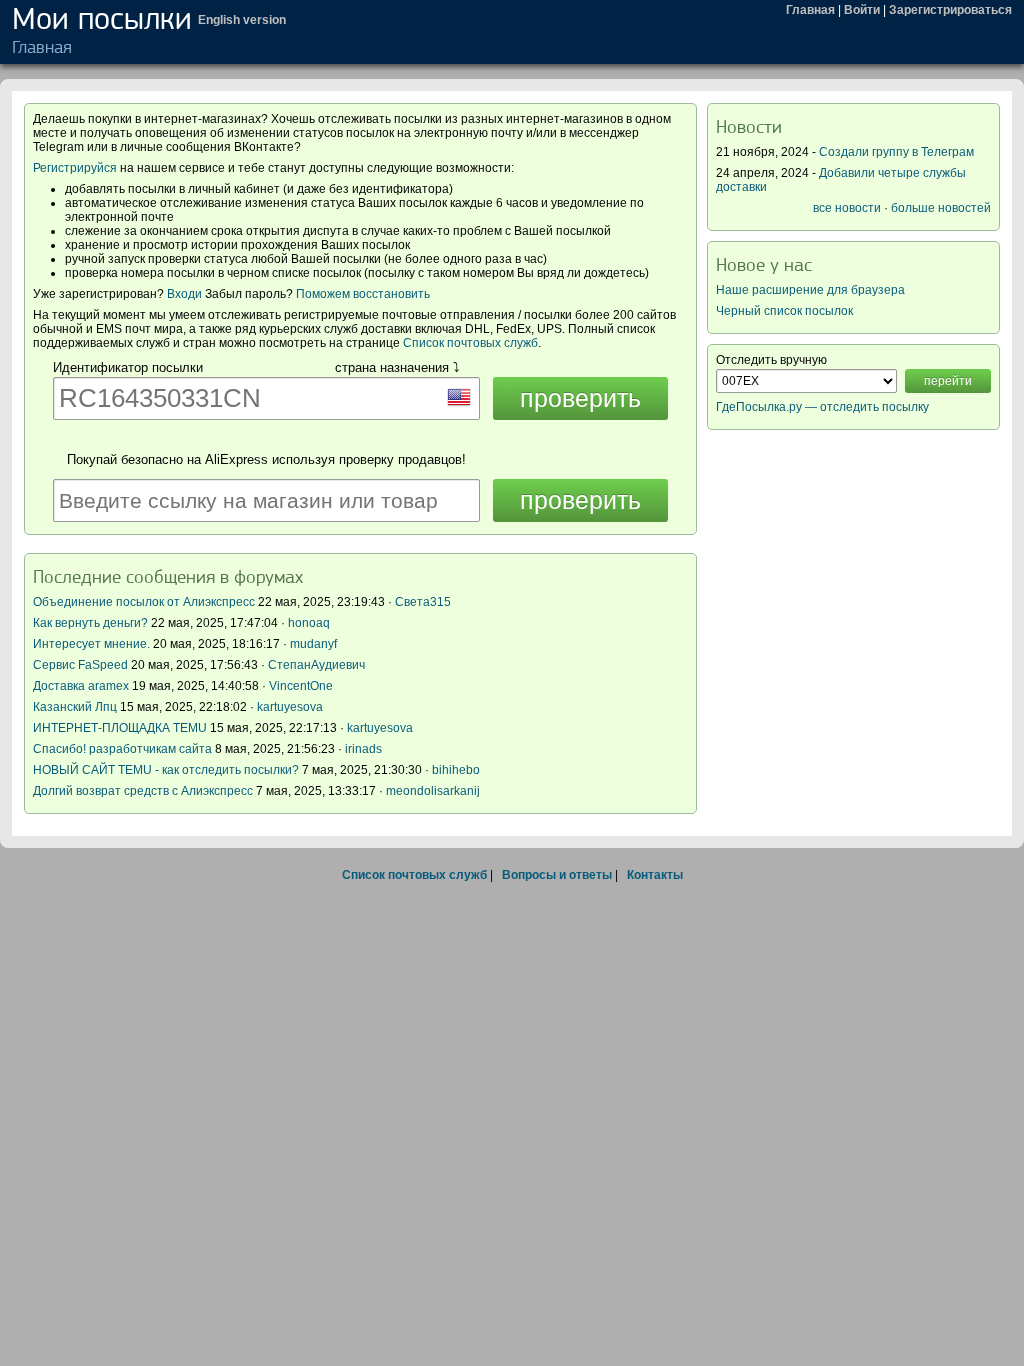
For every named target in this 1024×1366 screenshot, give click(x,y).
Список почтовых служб (470, 343)
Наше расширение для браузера (810, 290)
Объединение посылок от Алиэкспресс (144, 602)
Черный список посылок (784, 311)
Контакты (655, 875)
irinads (363, 749)
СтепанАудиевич (316, 665)
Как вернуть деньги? (90, 623)
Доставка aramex (82, 686)
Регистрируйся (75, 168)
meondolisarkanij (433, 791)
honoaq (309, 623)
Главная (810, 10)
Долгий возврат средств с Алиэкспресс (143, 791)
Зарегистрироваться (950, 10)
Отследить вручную (771, 360)
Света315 (423, 602)
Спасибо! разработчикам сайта (122, 749)
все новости (847, 208)
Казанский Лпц (75, 707)
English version (242, 20)
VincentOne (301, 686)
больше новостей (941, 208)
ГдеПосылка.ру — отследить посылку (822, 407)
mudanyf (313, 644)
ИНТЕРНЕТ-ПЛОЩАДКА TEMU (120, 728)
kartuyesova (290, 707)
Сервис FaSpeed (80, 665)
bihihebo (456, 770)
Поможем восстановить (363, 294)
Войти (862, 10)
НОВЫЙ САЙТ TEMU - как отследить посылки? (166, 770)
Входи (184, 294)
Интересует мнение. (91, 644)
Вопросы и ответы (557, 875)
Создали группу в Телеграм (896, 152)
